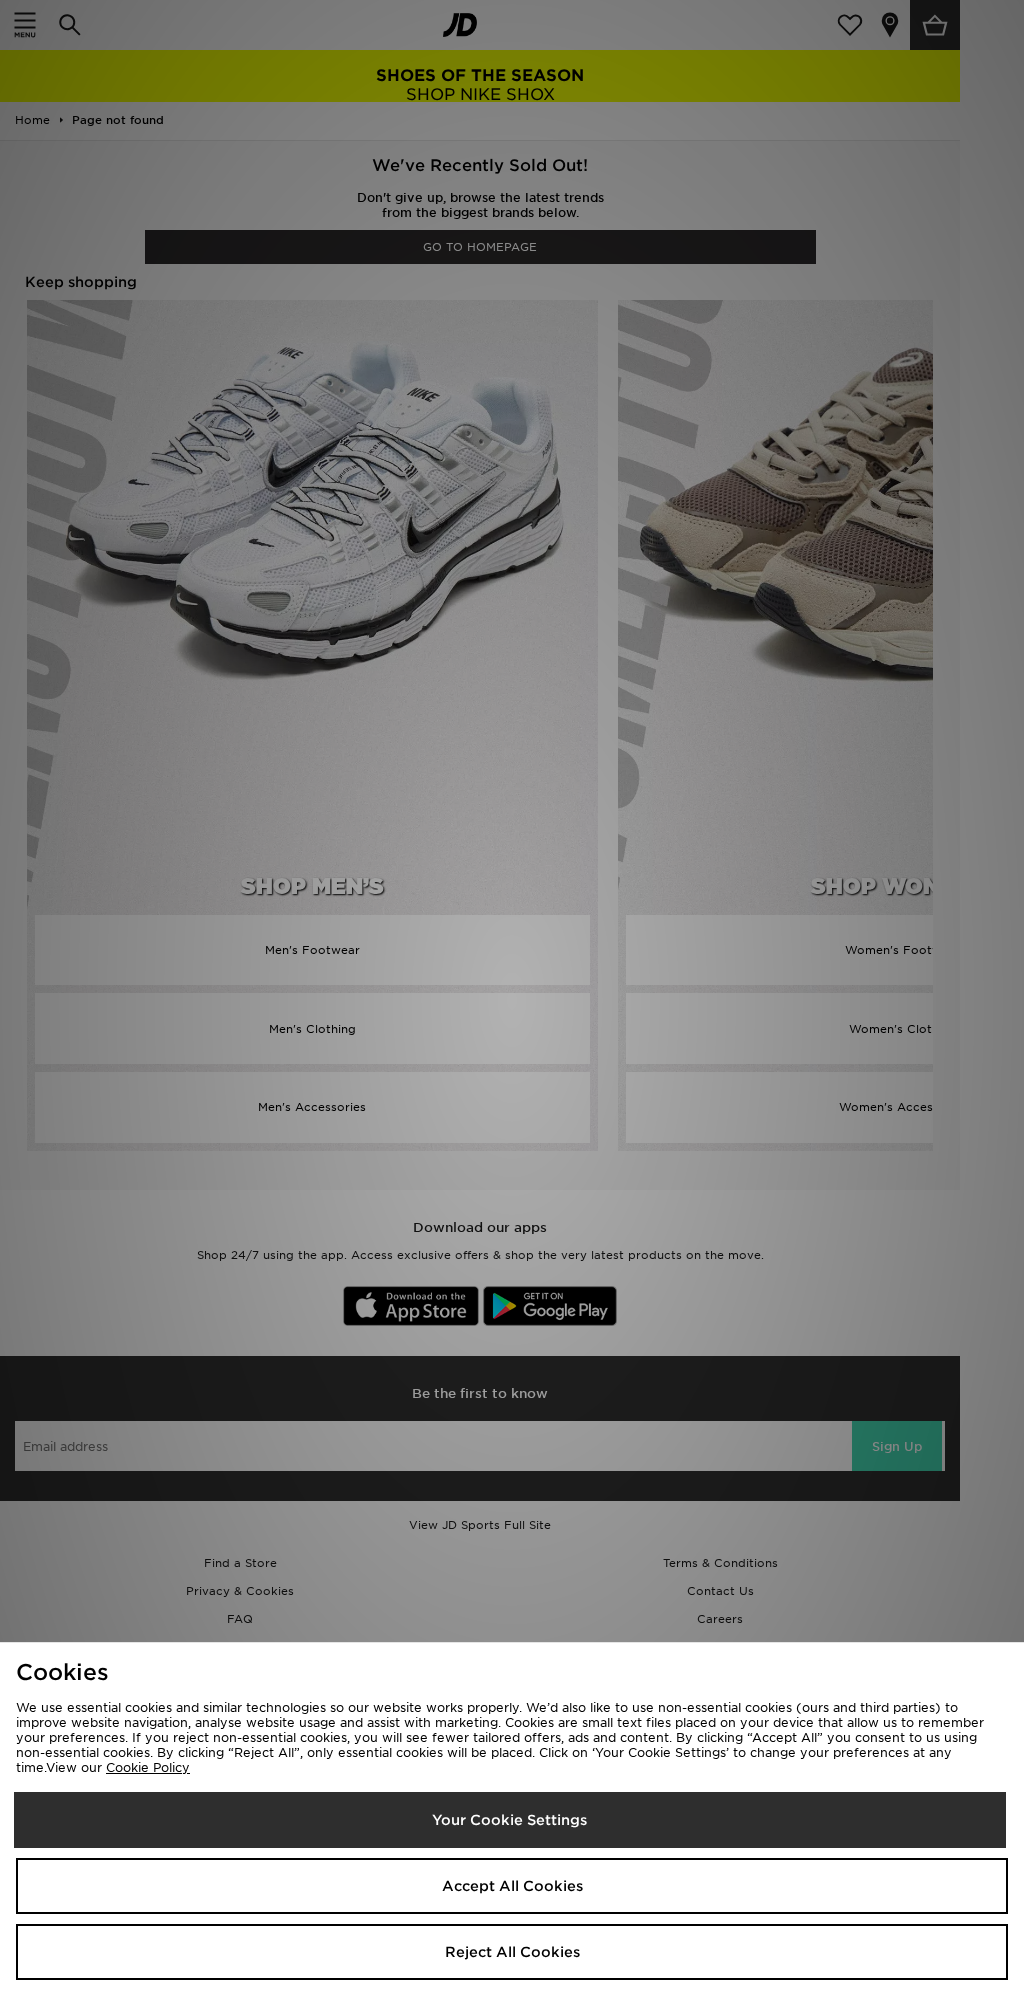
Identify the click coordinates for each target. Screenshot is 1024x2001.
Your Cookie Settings (509, 1820)
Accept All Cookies (512, 1886)
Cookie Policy (148, 1767)
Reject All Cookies (512, 1952)
